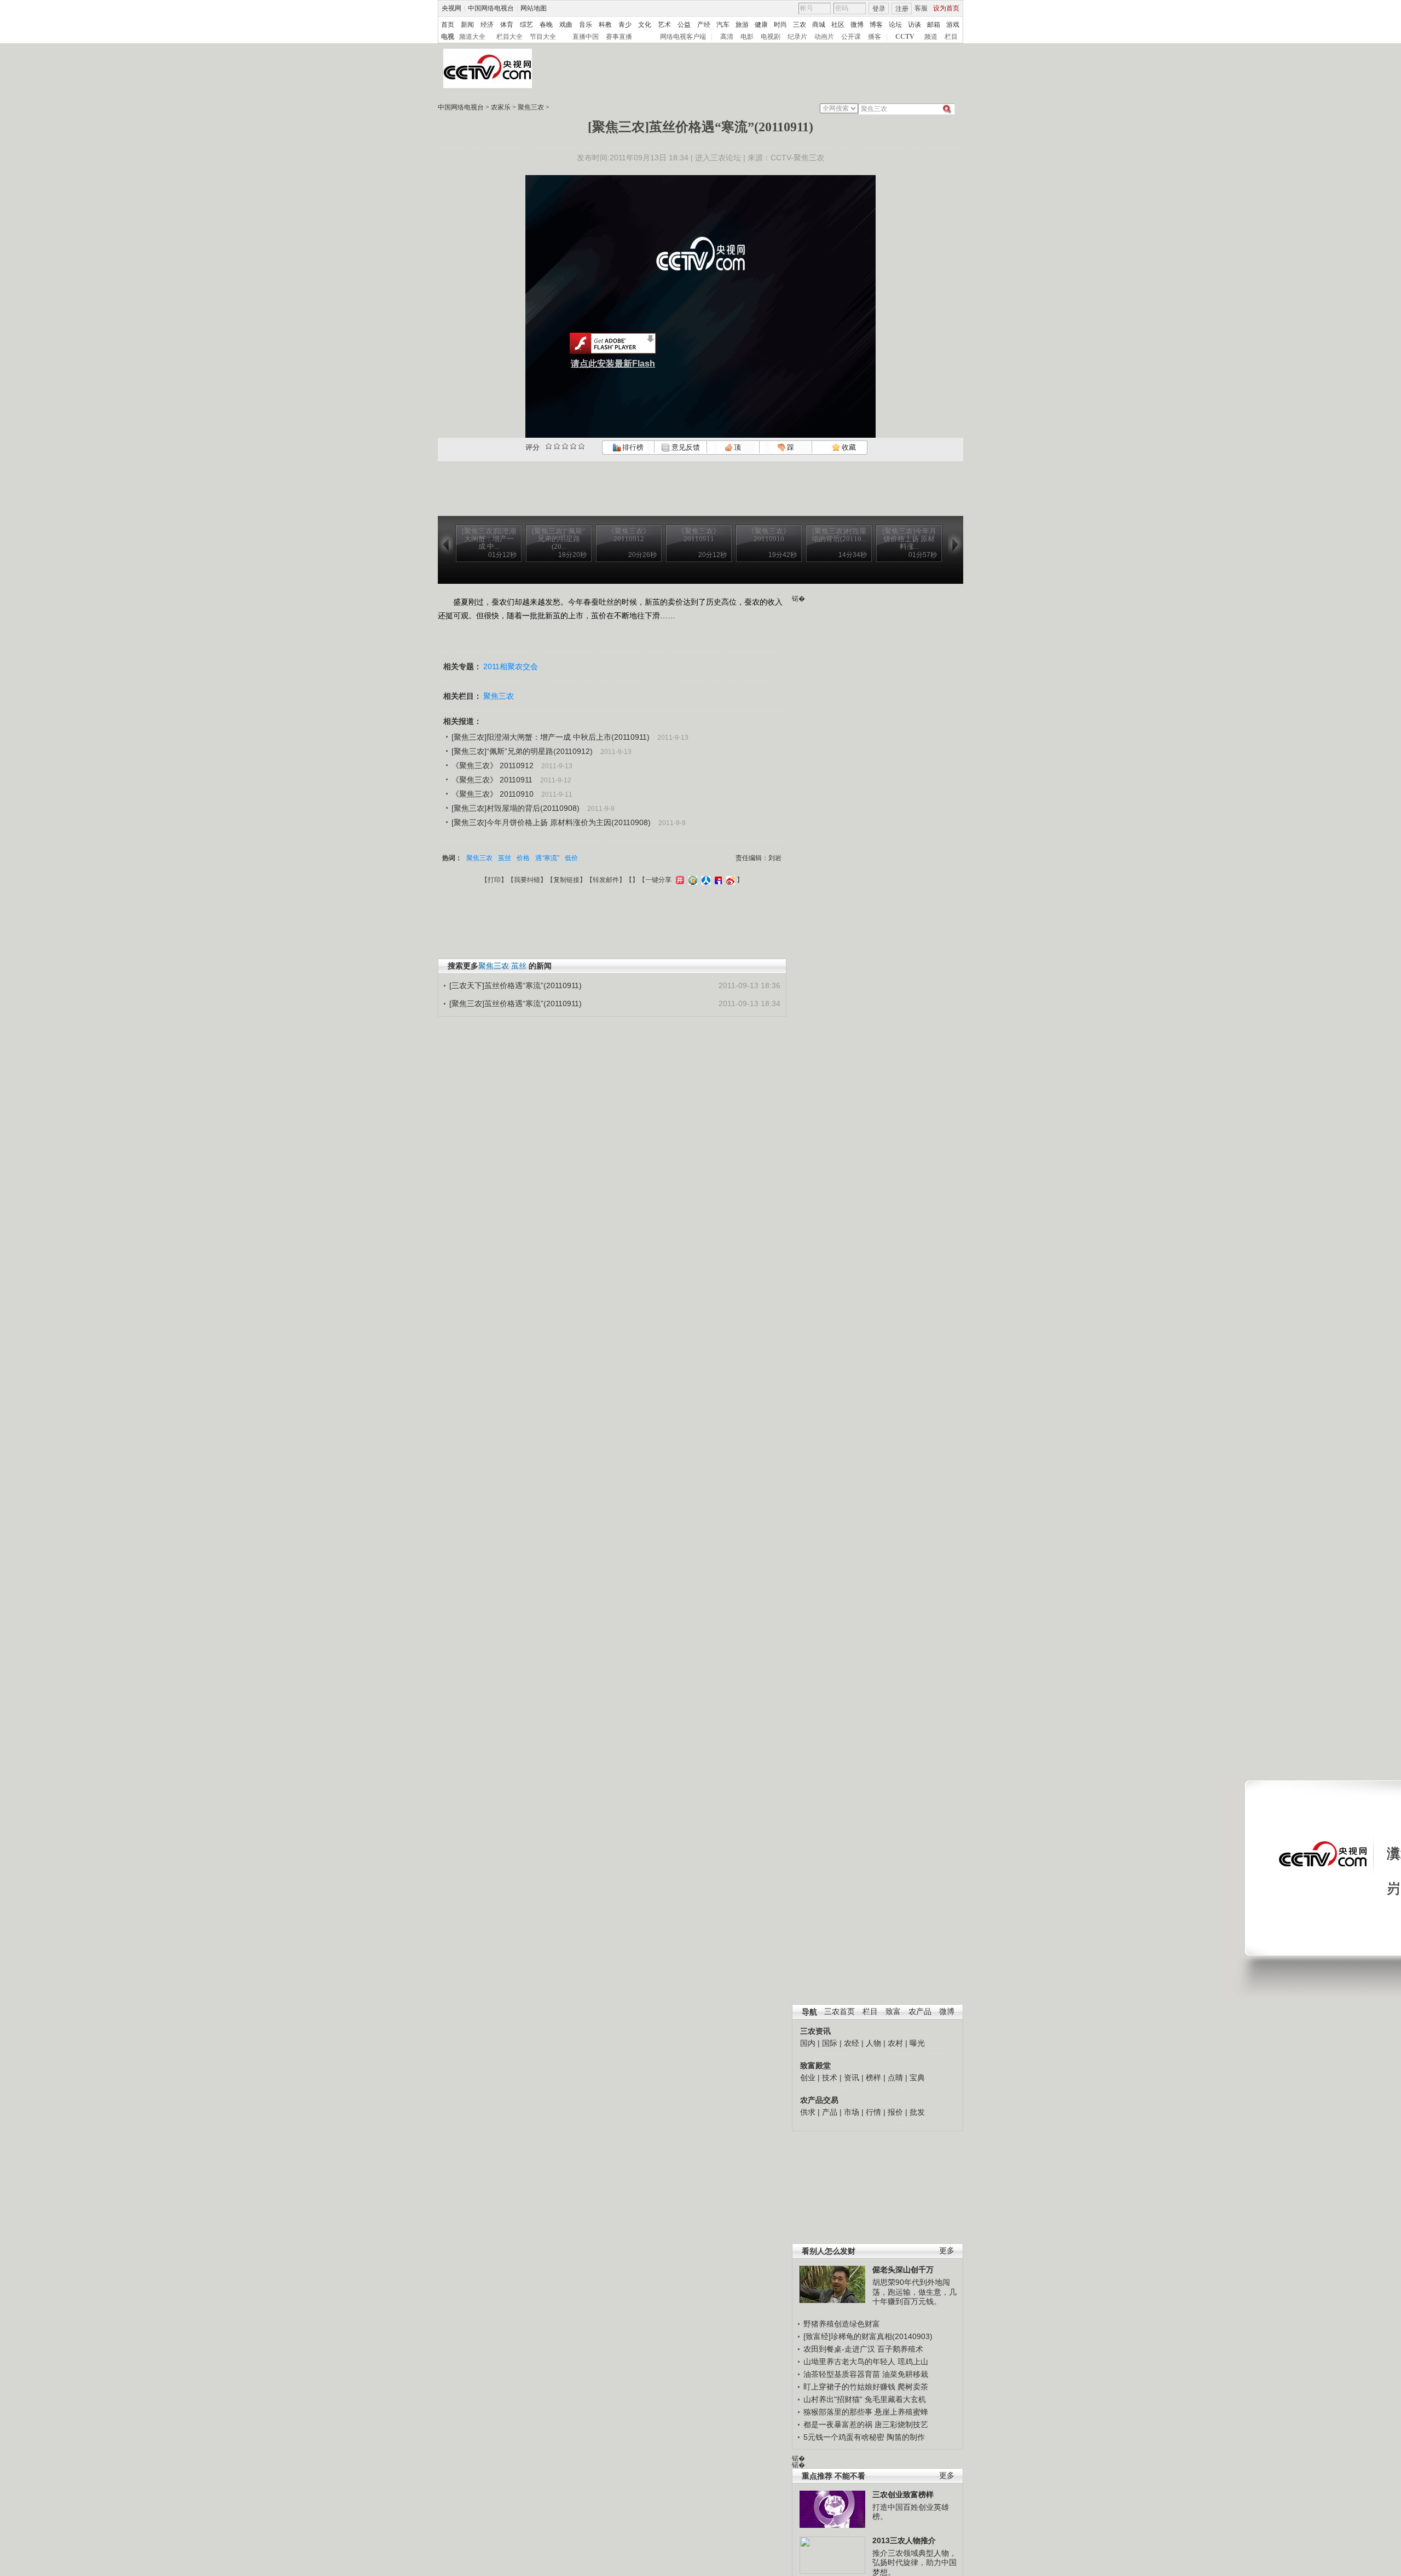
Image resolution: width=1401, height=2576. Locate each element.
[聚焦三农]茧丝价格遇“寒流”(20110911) (516, 1003)
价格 (523, 858)
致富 (893, 2012)
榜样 (873, 2078)
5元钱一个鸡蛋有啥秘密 (844, 2437)
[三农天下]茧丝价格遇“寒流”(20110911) (516, 985)
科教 (605, 25)
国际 (830, 2043)
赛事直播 (619, 37)
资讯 (852, 2078)
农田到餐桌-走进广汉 (839, 2349)
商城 (819, 25)
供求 (808, 2112)
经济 (487, 25)
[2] (549, 446)
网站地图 (534, 8)
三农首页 (840, 2012)
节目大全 (543, 37)
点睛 (895, 2078)
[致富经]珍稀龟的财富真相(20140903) (868, 2336)
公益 (684, 25)
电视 (448, 37)
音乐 (586, 25)
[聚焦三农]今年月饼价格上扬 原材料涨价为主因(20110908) (551, 822)
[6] (565, 446)
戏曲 (566, 25)
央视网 (451, 8)
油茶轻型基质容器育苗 (842, 2374)
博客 (876, 25)
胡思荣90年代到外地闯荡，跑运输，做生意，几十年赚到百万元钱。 (914, 2292)
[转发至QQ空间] (691, 880)
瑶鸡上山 (913, 2362)
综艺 (526, 25)
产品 (830, 2112)
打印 (494, 880)
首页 (448, 25)
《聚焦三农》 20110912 (493, 765)
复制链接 (566, 880)
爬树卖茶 (913, 2387)
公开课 (851, 37)
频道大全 (472, 37)
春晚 (546, 25)
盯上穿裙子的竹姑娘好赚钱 (849, 2387)
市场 (852, 2112)
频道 (931, 37)
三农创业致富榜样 (903, 2494)
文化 (645, 25)
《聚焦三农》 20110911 (492, 780)
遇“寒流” (547, 858)
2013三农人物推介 (904, 2540)
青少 (625, 25)
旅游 (742, 25)
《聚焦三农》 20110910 (493, 794)
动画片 (824, 37)
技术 (830, 2078)
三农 (800, 25)
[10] (581, 446)
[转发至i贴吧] (717, 880)
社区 (838, 25)
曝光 (917, 2043)
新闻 (467, 25)
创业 (808, 2078)
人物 (873, 2043)
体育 (507, 25)
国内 (808, 2043)
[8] (573, 446)
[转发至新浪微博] (729, 880)
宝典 (917, 2078)
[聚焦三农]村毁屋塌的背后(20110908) (516, 808)
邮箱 (934, 25)
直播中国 (586, 37)
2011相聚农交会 (511, 666)
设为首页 (946, 8)
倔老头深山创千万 (903, 2270)
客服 (921, 8)
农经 (852, 2043)
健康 (761, 25)
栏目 (951, 37)
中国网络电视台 (491, 8)
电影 (747, 37)
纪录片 (797, 37)
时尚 (780, 25)
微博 (857, 25)
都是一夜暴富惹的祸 (838, 2424)
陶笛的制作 (906, 2437)
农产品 (920, 2012)
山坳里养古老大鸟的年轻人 (849, 2362)
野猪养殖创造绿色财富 (842, 2324)
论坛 (895, 25)
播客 (875, 37)
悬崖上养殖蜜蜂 (901, 2412)
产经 (704, 25)
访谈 (914, 25)
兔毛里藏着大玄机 (895, 2399)
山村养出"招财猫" (833, 2399)
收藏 (848, 447)
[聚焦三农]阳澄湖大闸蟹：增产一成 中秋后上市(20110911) (551, 737)
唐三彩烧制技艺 (901, 2424)
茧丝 (505, 858)
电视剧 (771, 37)
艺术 (664, 25)
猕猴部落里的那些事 (838, 2412)
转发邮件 (606, 880)
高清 (727, 37)
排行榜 (632, 447)
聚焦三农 (531, 107)
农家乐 (501, 107)
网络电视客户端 (683, 37)
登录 (879, 9)
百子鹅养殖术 (900, 2349)
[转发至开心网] (679, 880)
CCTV (905, 37)
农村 (895, 2043)
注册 (902, 9)
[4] (557, 446)
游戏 (953, 25)
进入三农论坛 (718, 158)
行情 (873, 2112)
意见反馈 (685, 447)
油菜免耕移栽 (905, 2374)
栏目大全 (510, 37)
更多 (947, 2251)
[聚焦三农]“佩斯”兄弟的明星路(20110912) (522, 751)
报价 (895, 2112)
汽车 (723, 25)
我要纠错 (527, 880)
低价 (571, 858)
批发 (917, 2112)
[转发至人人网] (705, 880)
